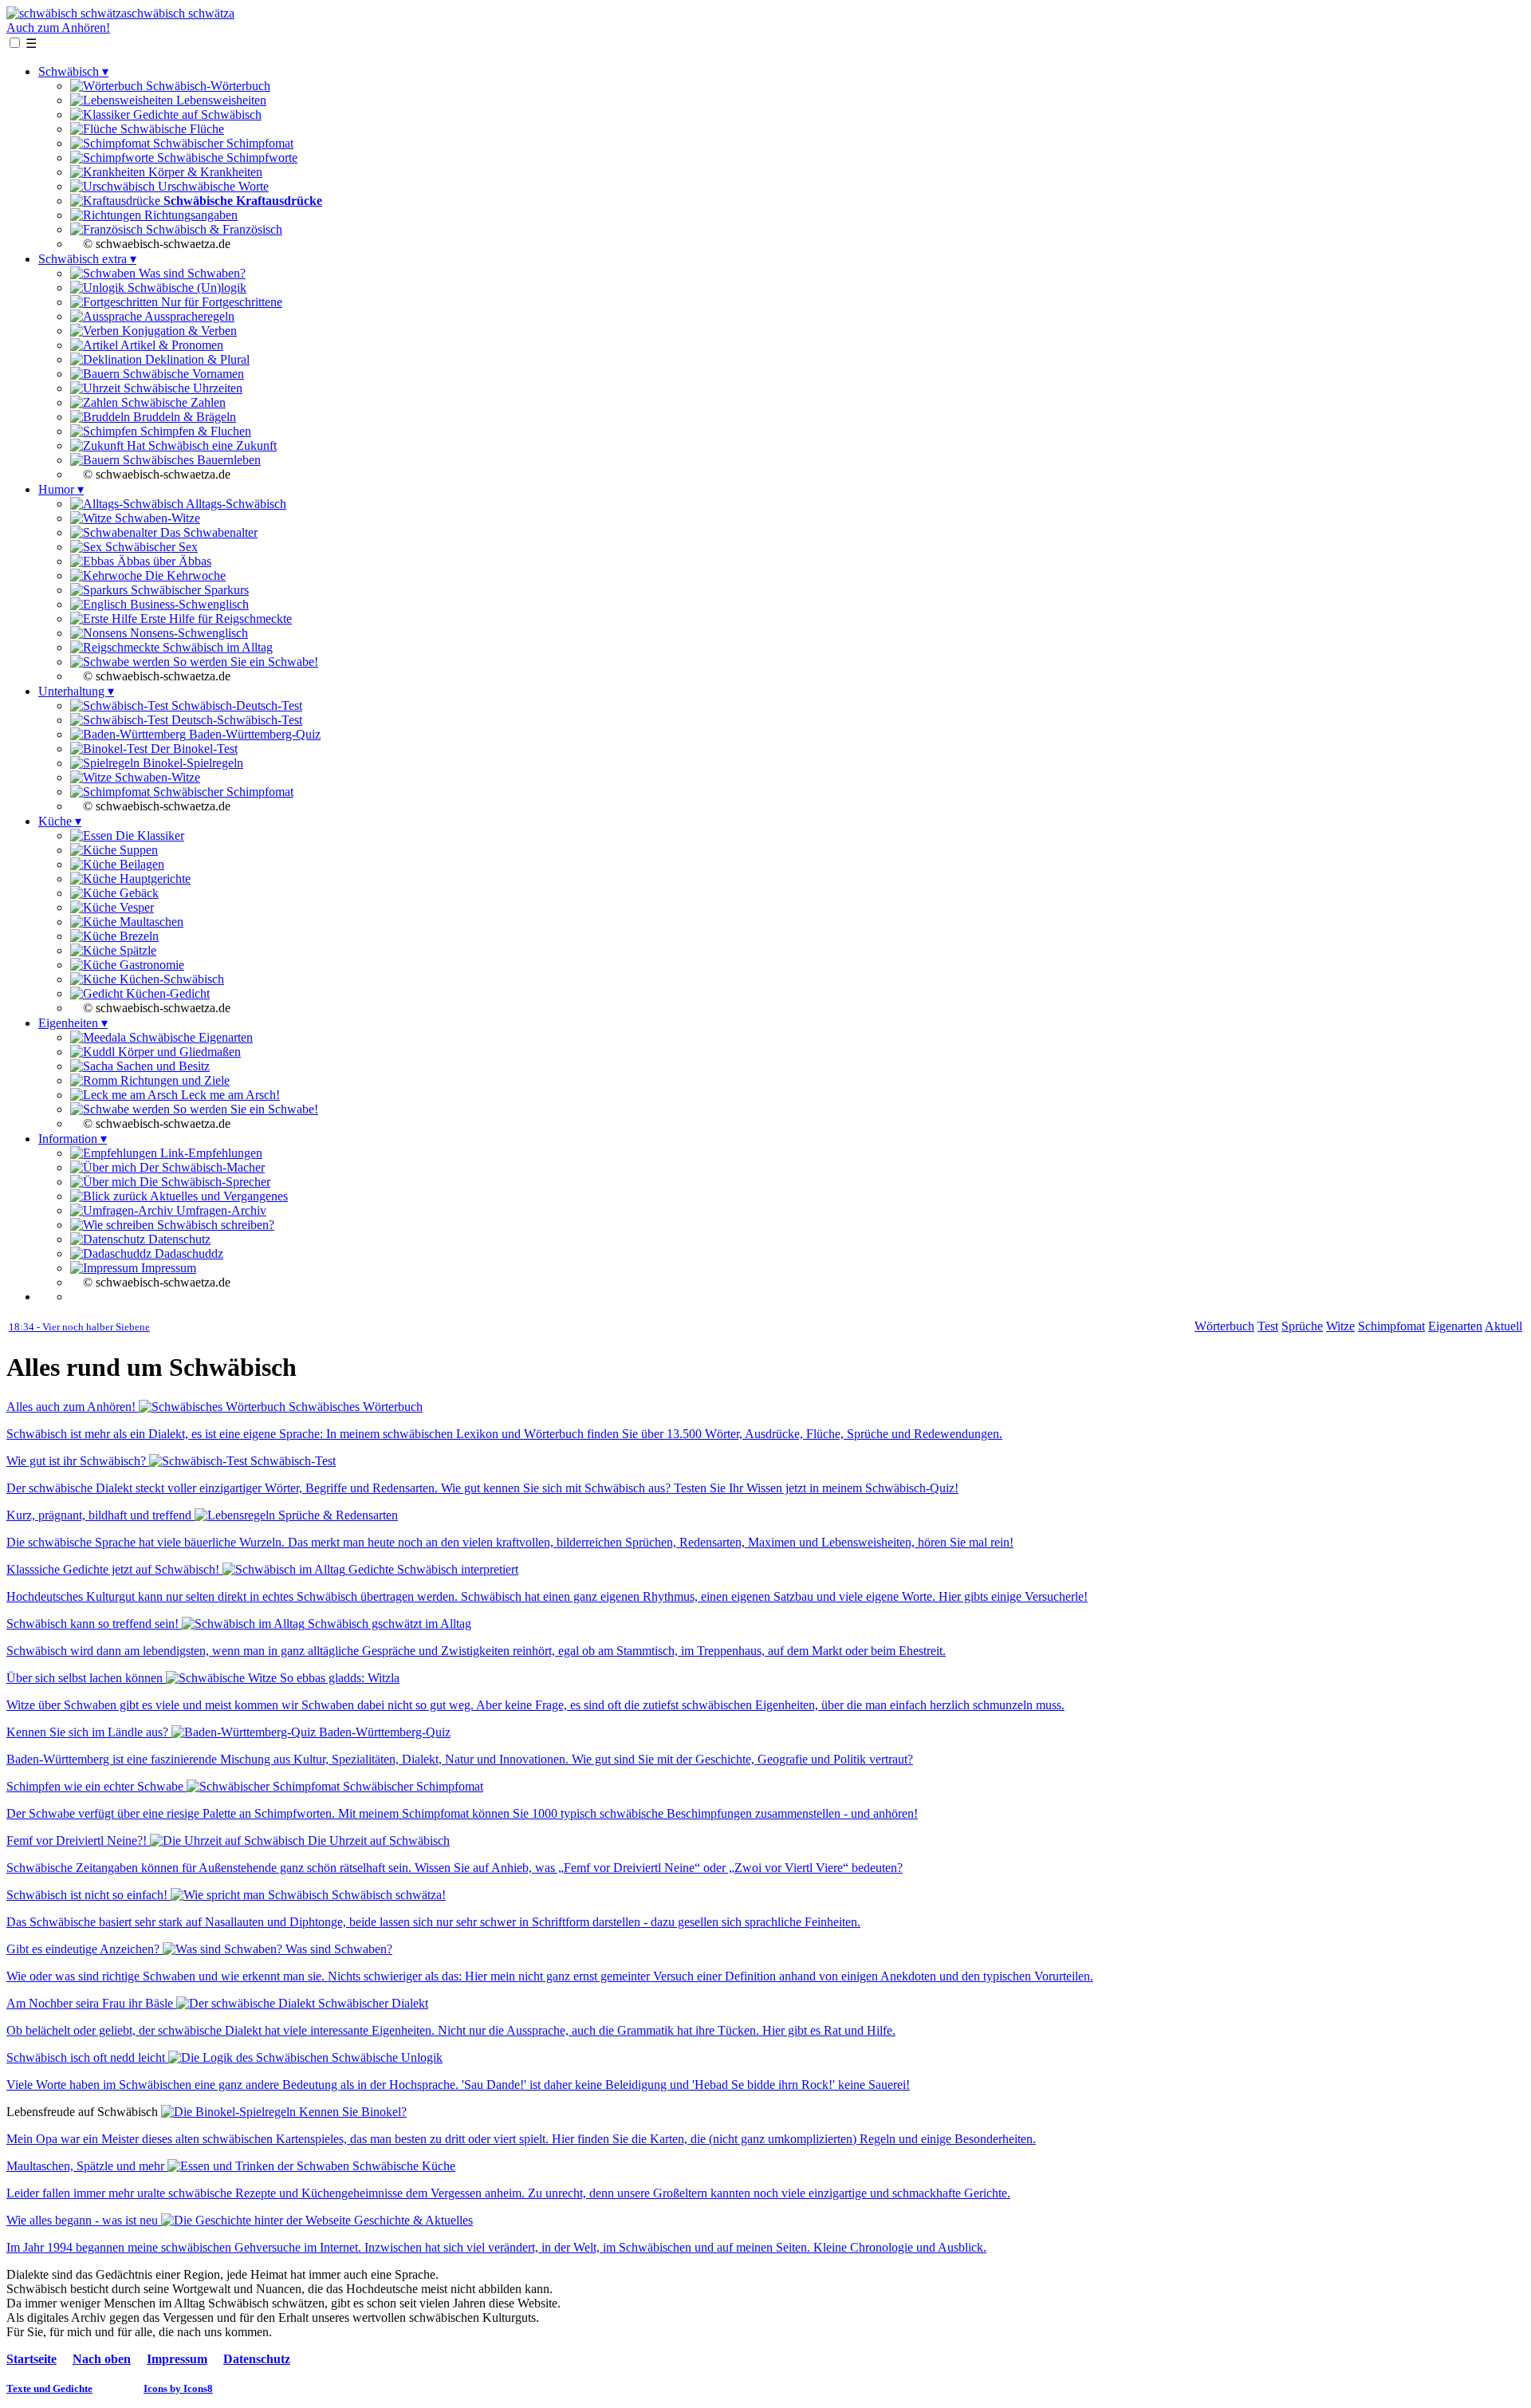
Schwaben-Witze (156, 518)
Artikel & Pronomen (171, 345)
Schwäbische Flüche (171, 129)
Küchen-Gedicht (166, 993)
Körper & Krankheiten (204, 172)
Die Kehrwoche (184, 575)
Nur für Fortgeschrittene (220, 302)
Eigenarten (1455, 1326)
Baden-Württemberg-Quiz (253, 734)
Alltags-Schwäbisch (235, 504)
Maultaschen (150, 922)
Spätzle (136, 950)
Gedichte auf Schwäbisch (196, 114)
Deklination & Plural (196, 359)
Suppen (137, 850)
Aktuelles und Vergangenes (218, 1196)
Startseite (31, 2359)
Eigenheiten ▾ (73, 1023)
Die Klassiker (148, 836)
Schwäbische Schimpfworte (226, 158)
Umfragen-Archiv (220, 1210)
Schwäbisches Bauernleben (190, 460)
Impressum (167, 1268)
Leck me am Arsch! (229, 1095)
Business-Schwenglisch (188, 604)
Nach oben (102, 2359)
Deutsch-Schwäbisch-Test (235, 720)
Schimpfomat (1391, 1326)
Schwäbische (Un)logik (185, 288)
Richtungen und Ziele (173, 1080)
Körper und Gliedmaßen (178, 1052)
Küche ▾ (60, 821)
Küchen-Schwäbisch (170, 979)
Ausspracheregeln (188, 316)
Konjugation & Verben (178, 331)
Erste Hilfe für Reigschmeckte (214, 619)
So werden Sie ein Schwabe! (244, 662)
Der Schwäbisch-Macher (201, 1167)
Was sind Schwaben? (191, 273)
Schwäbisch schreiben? (214, 1225)
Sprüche (1302, 1326)
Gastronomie (150, 965)
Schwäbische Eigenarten (189, 1037)
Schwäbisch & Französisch (213, 229)
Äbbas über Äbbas (163, 561)
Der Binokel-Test (193, 749)
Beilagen (140, 864)
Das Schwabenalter (207, 532)
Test (1268, 1326)
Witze (1340, 1326)
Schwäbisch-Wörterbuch (207, 86)
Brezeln (138, 936)
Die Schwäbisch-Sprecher (203, 1182)
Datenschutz (178, 1239)
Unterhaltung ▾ (76, 691)
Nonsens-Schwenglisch (187, 633)
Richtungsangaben (189, 215)
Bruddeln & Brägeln (183, 417)
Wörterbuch (1224, 1326)
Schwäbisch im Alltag (216, 647)
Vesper (135, 907)
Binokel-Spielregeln (191, 763)
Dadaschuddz (187, 1253)
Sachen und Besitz (161, 1066)
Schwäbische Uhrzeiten (181, 388)
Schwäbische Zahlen (172, 402)
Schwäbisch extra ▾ (87, 259)
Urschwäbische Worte (212, 186)
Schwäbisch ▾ (73, 71)
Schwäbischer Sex (150, 547)
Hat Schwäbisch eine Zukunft (200, 445)
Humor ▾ (61, 489)
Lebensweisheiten (220, 100)
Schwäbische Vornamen (182, 374)
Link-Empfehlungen (210, 1153)
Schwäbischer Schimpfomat (222, 143)
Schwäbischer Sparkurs (188, 590)
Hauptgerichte (153, 879)
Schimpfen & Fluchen (194, 431)
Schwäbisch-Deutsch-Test (235, 705)
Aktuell (1503, 1326)
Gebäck (138, 893)
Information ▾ (73, 1139)
